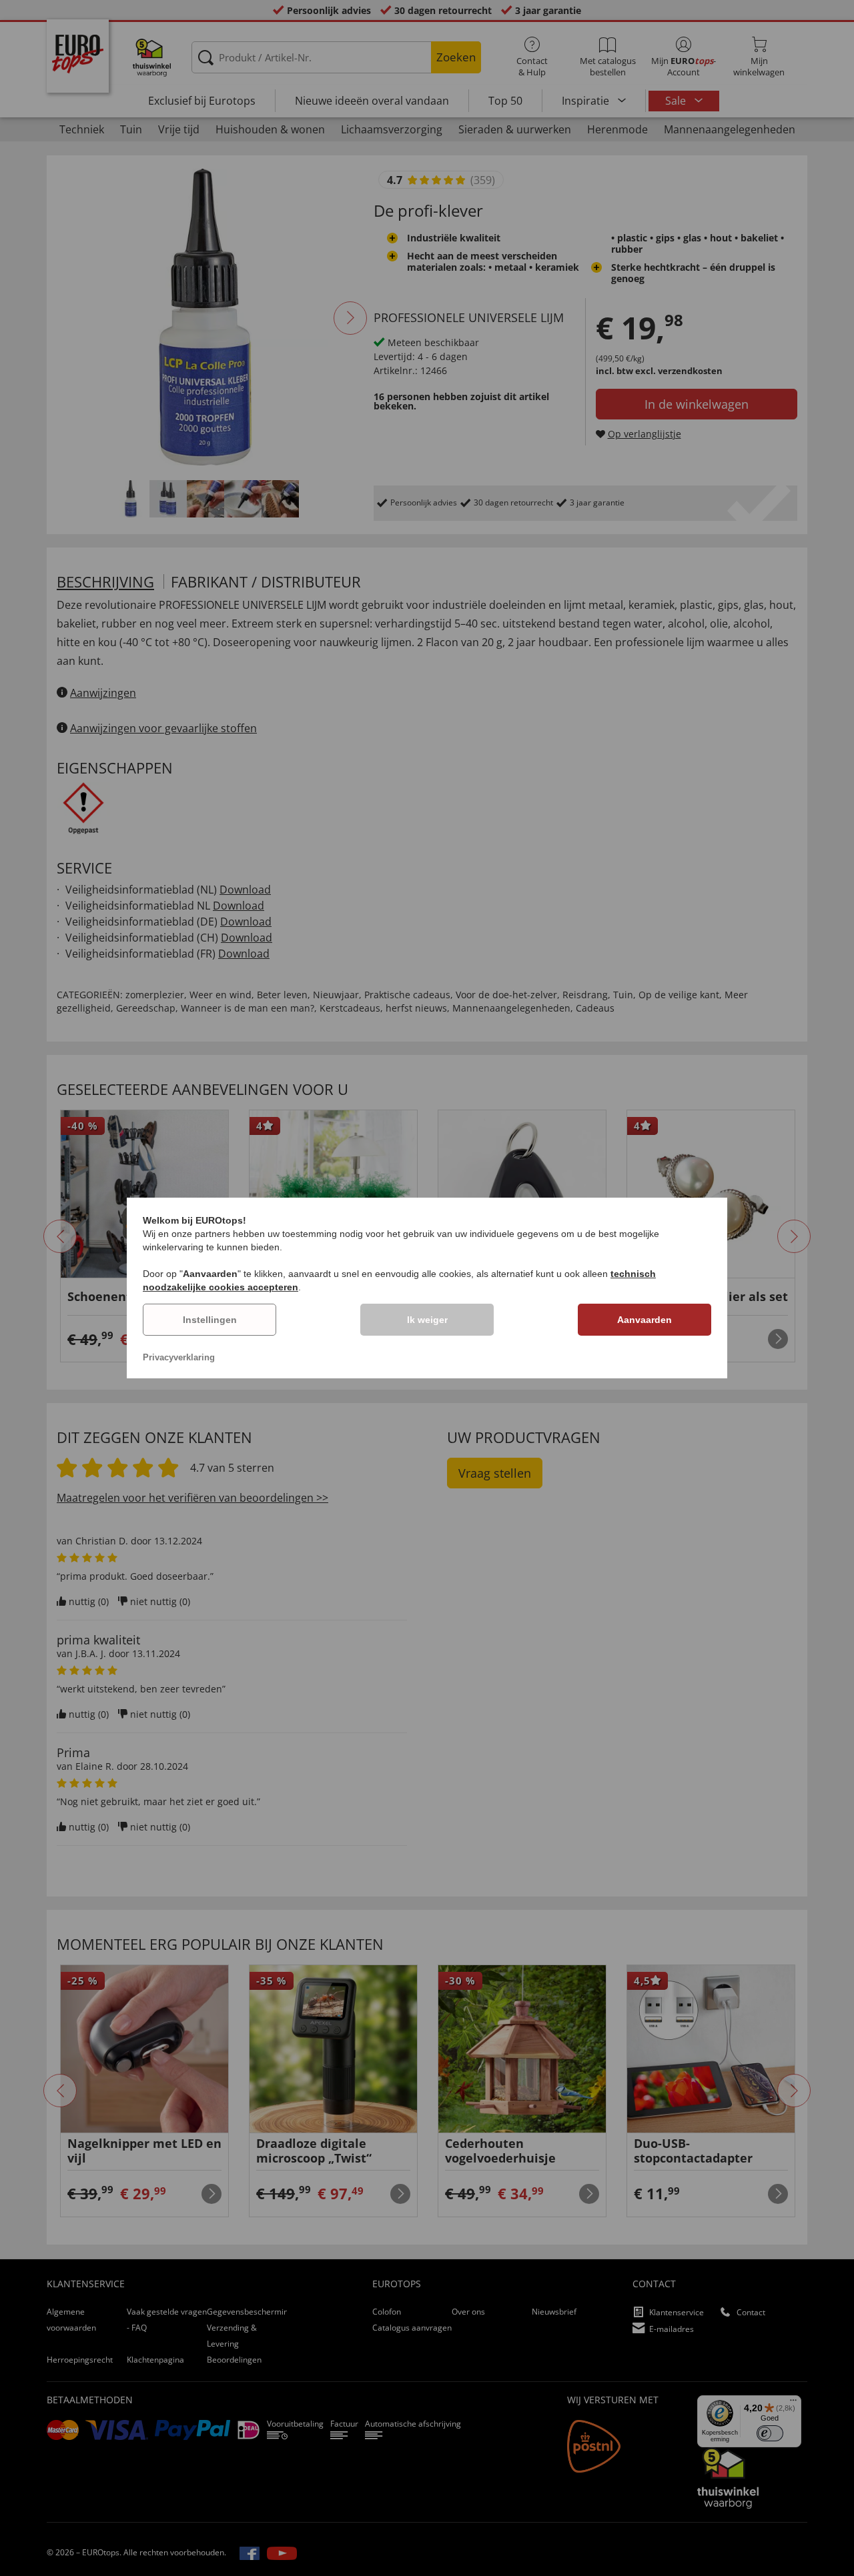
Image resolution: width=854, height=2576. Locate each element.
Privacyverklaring (179, 1357)
